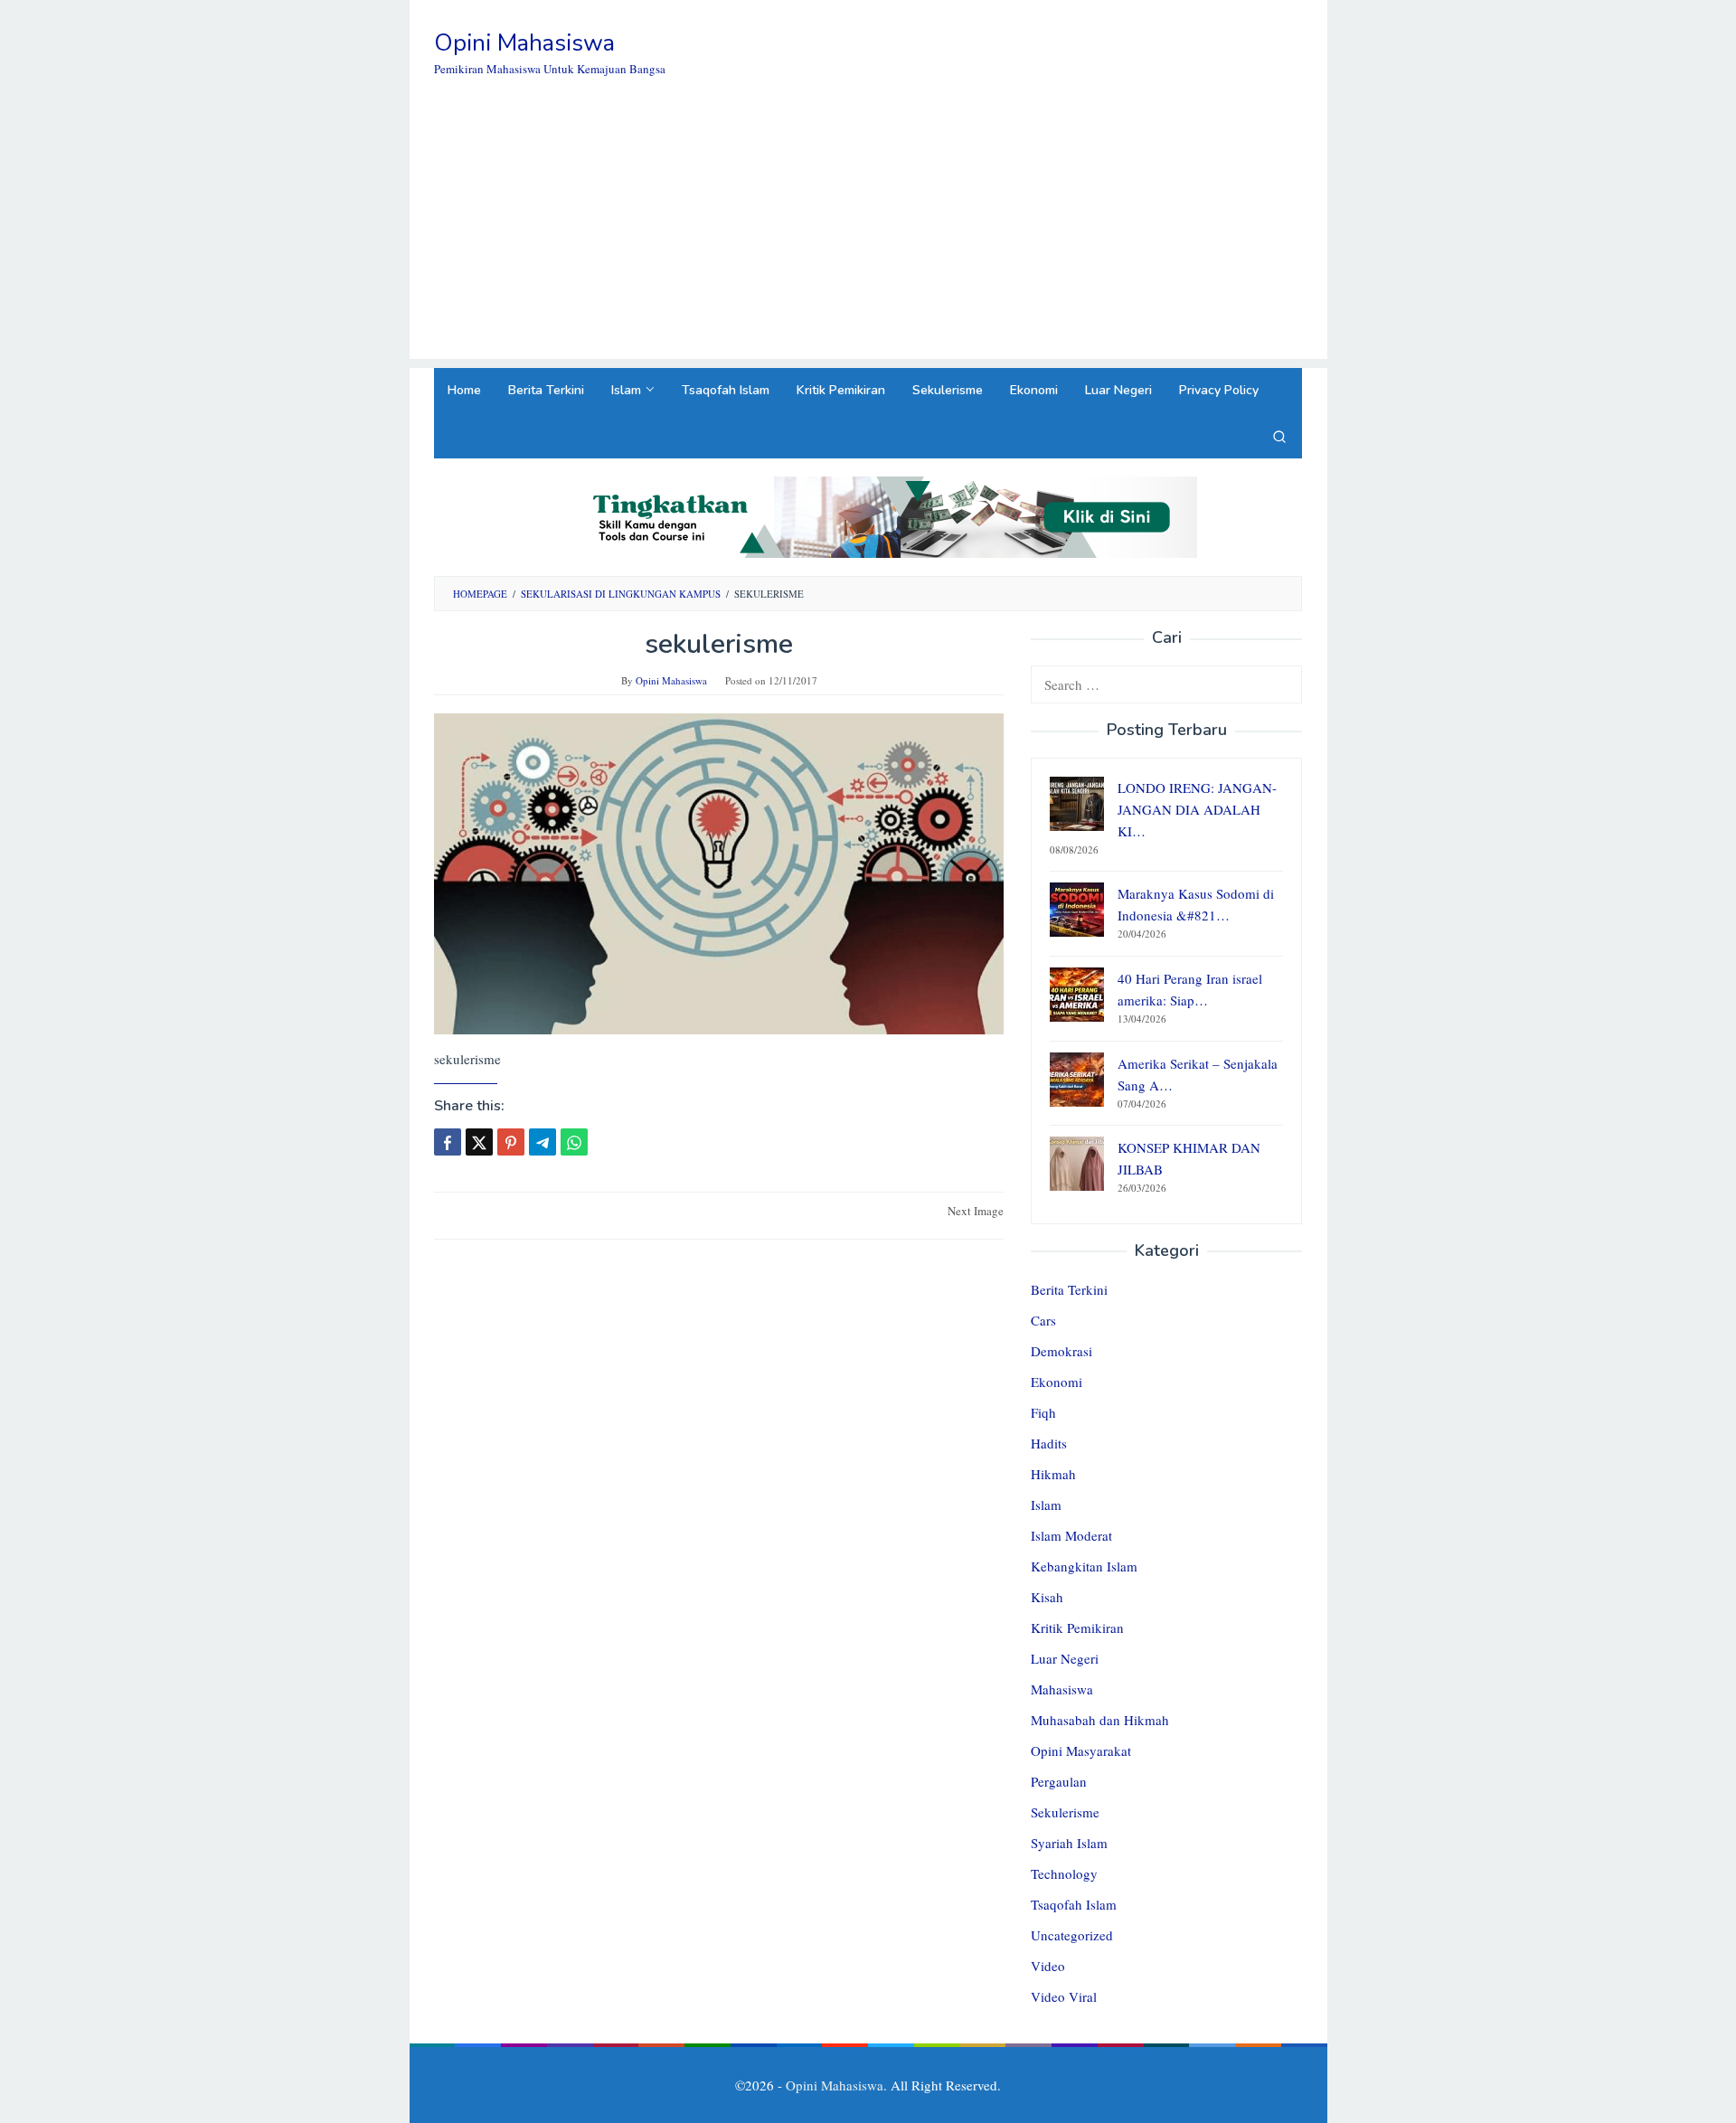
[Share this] (448, 1142)
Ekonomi (1057, 1382)
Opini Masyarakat (1081, 1750)
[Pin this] (511, 1142)
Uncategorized (1072, 1935)
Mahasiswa (1062, 1689)
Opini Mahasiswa (524, 43)
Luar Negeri (1065, 1658)
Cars (1043, 1320)
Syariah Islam (1069, 1843)
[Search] (1279, 436)
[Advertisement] (868, 232)
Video (1048, 1966)
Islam (1046, 1505)
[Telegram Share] (542, 1142)
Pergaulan (1059, 1781)
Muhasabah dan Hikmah (1100, 1720)
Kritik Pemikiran (1077, 1628)
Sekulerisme (1065, 1812)
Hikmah (1053, 1474)
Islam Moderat (1071, 1535)
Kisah (1047, 1597)
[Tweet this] (479, 1142)
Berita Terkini (1069, 1289)
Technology (1064, 1873)
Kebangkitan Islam (1084, 1566)
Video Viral (1064, 1996)
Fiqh (1043, 1412)
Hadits (1049, 1443)
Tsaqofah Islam (1074, 1904)
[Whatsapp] (574, 1142)
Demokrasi (1061, 1351)
